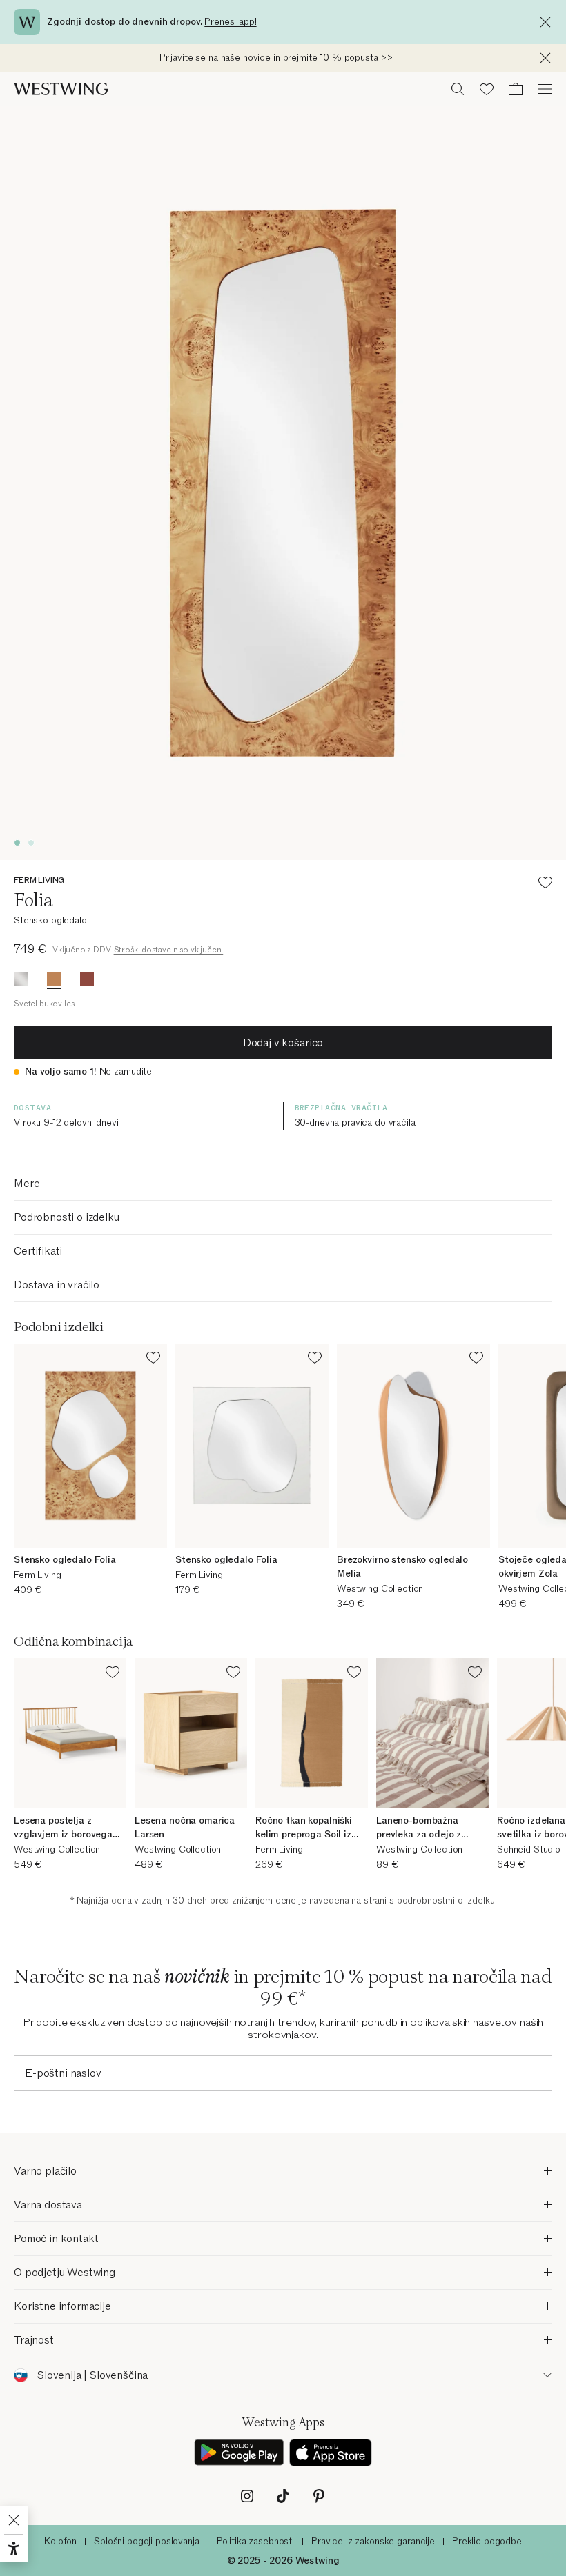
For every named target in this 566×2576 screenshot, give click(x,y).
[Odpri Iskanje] (458, 89)
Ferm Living (39, 880)
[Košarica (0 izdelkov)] (516, 89)
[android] (239, 2453)
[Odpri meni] (545, 89)
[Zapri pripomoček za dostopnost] (14, 2520)
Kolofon (60, 2541)
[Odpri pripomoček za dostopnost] (14, 2548)
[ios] (331, 2453)
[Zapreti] (549, 22)
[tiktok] (283, 2496)
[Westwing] (61, 89)
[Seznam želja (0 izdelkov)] (487, 89)
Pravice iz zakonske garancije (373, 2541)
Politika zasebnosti (255, 2541)
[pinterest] (319, 2496)
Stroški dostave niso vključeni (169, 950)
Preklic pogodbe (487, 2541)
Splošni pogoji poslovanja (147, 2541)
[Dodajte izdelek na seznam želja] (545, 885)
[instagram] (247, 2496)
